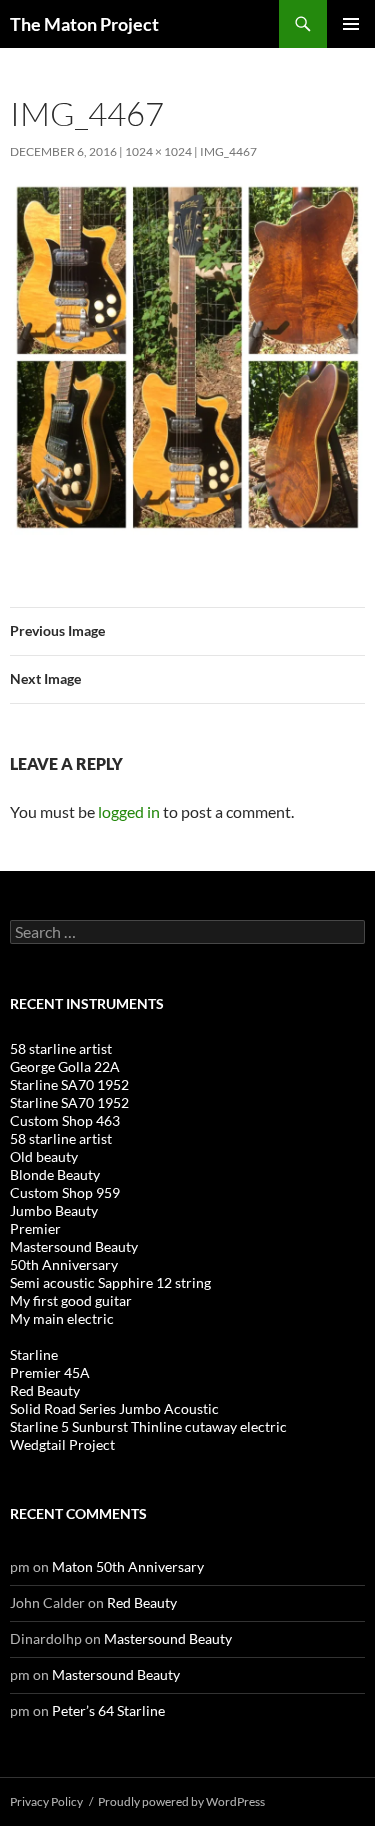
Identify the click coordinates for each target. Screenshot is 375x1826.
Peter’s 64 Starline (108, 1710)
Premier (35, 1228)
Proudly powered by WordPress (181, 1801)
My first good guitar (71, 1300)
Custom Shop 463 (65, 1120)
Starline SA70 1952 (69, 1084)
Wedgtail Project (62, 1444)
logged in (129, 811)
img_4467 (228, 151)
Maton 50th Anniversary (128, 1566)
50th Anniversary (64, 1264)
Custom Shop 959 (65, 1192)
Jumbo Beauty (54, 1210)
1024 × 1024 (158, 151)
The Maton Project (84, 24)
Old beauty (44, 1156)
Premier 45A (50, 1372)
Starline (34, 1354)
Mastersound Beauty (74, 1246)
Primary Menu (351, 24)
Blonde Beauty (55, 1174)
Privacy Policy (46, 1801)
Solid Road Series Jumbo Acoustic (114, 1408)
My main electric (62, 1318)
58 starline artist (61, 1048)
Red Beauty (45, 1390)
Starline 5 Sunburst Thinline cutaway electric (148, 1426)
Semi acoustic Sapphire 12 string (110, 1282)
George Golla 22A (65, 1066)
